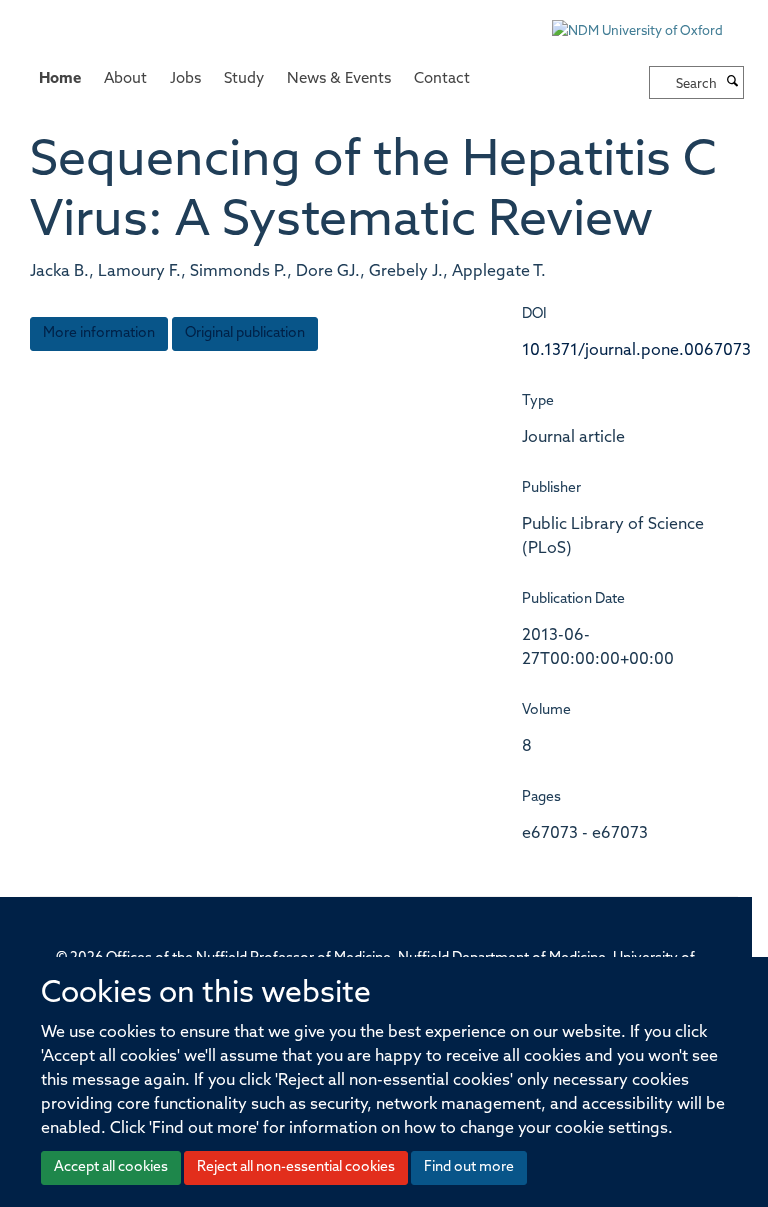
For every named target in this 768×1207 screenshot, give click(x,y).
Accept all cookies (111, 1167)
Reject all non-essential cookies (296, 1167)
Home (60, 79)
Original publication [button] (245, 333)
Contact (442, 79)
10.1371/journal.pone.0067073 (636, 351)
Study (244, 79)
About (125, 79)
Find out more (469, 1167)
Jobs (185, 79)
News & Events (339, 79)
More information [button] (99, 333)
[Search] (733, 83)
